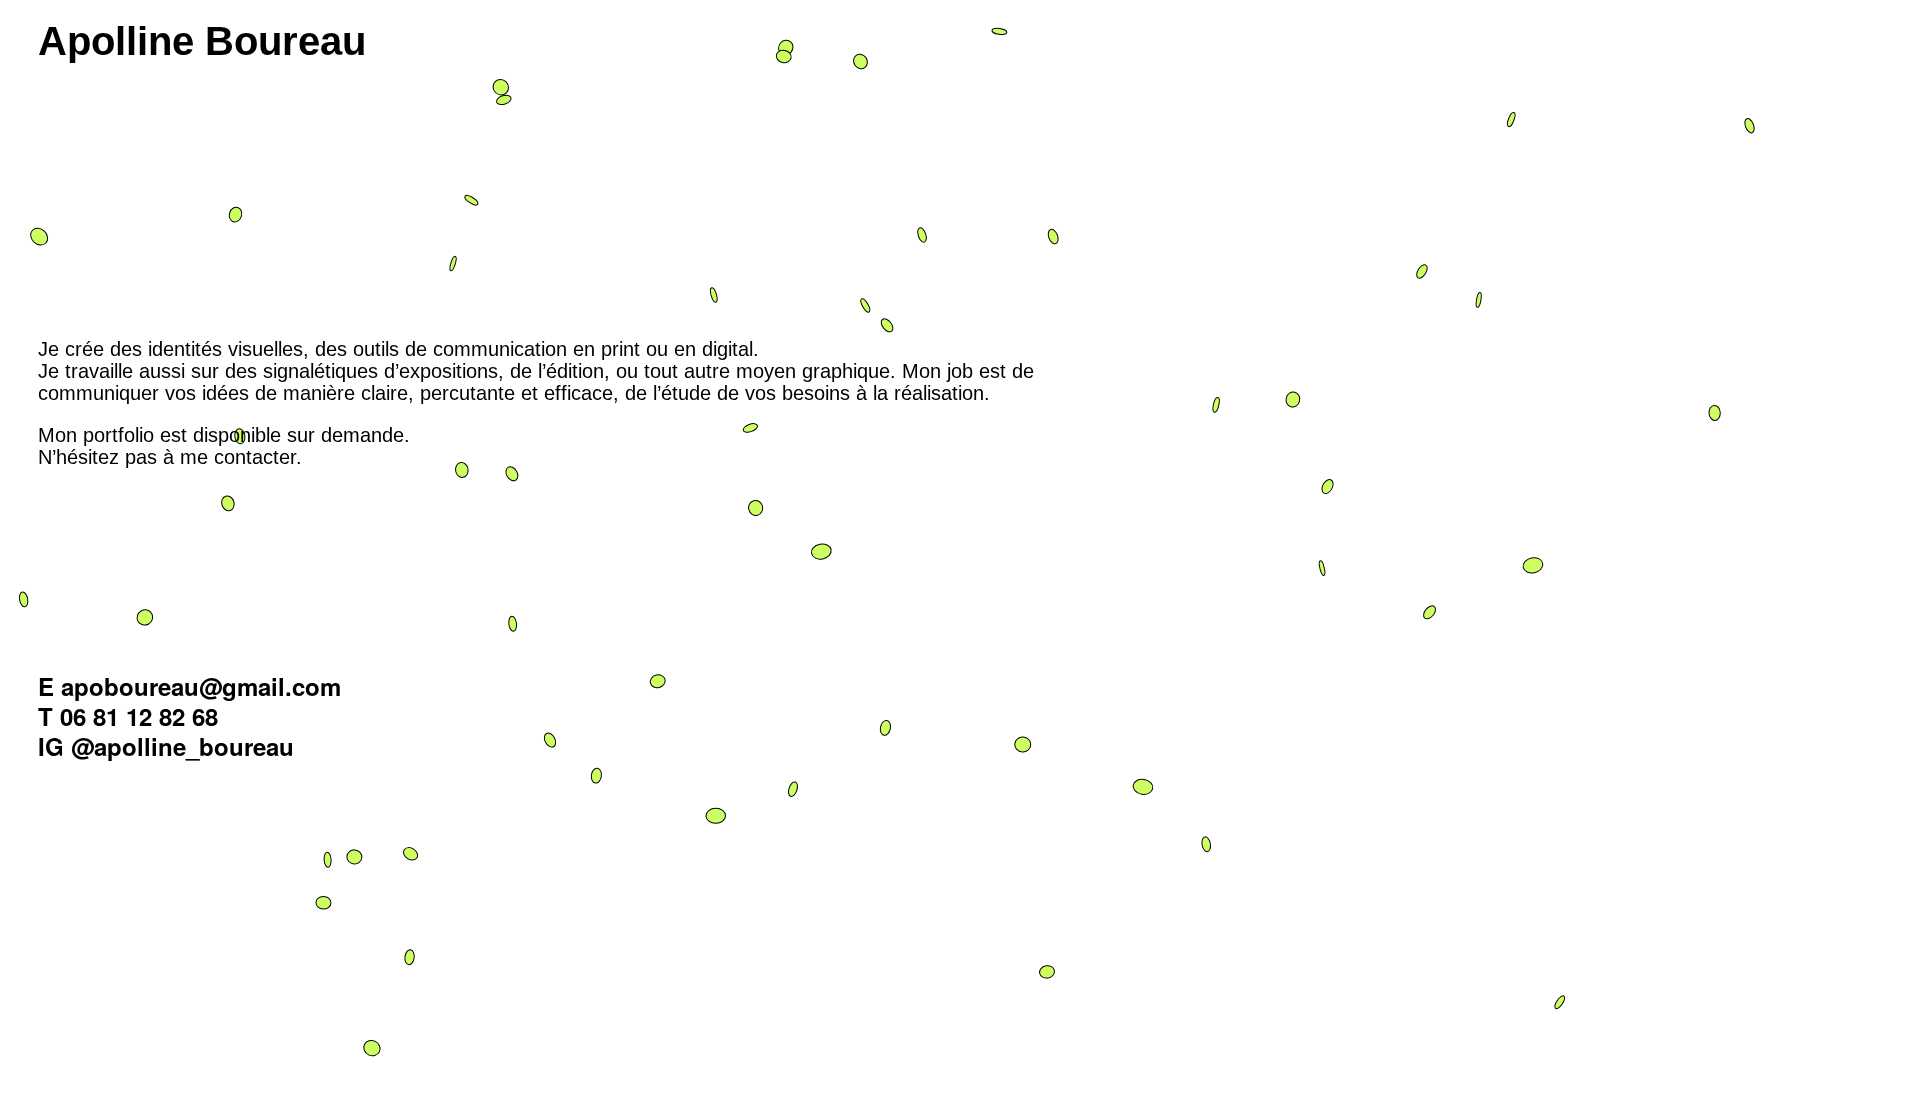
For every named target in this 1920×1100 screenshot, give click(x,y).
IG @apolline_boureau (166, 746)
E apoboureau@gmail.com (189, 686)
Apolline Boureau (202, 41)
